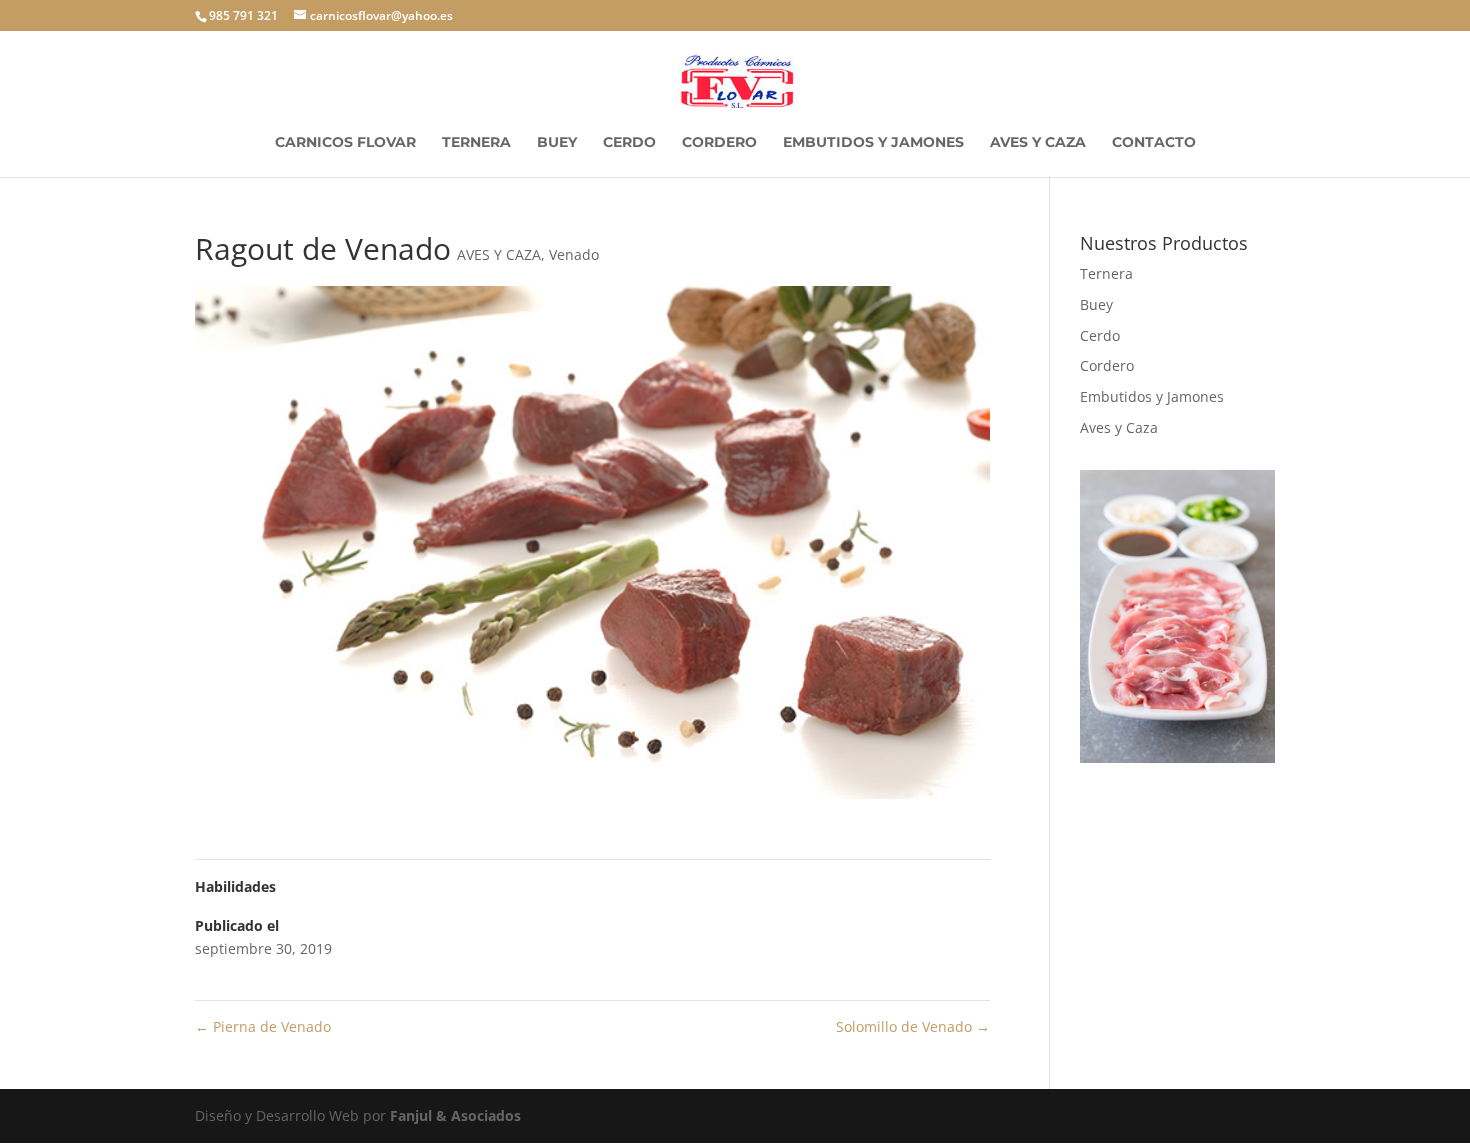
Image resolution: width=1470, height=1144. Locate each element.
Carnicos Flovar (345, 143)
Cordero (719, 143)
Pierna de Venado (263, 1026)
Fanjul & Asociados (455, 1115)
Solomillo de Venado (913, 1026)
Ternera (476, 143)
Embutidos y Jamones (873, 143)
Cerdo (629, 143)
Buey (557, 143)
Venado (574, 254)
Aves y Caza (1038, 143)
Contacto (1154, 143)
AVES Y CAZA (499, 254)
